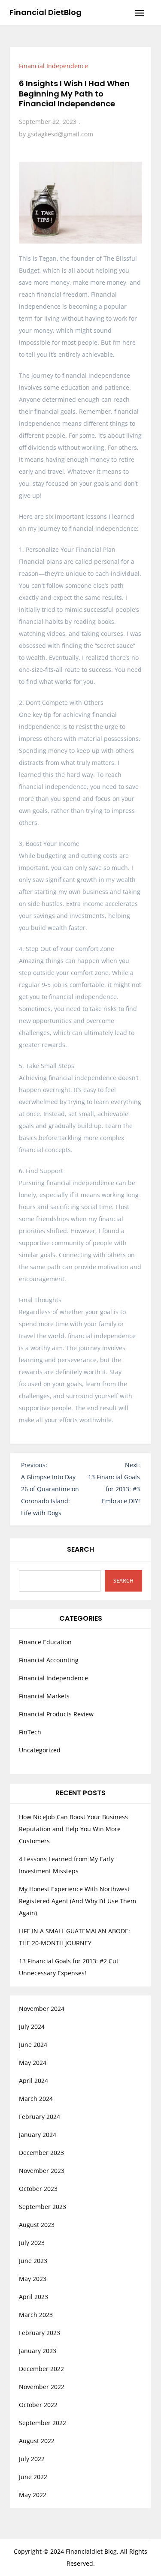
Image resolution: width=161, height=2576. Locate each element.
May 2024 (33, 2063)
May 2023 (33, 2279)
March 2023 (36, 2315)
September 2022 (43, 2423)
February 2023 (39, 2333)
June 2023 (33, 2261)
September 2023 (43, 2207)
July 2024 (32, 2027)
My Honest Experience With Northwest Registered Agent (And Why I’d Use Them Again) (77, 1901)
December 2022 (41, 2369)
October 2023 (38, 2189)
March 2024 (36, 2099)
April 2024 (33, 2081)
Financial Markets (44, 1696)
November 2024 (42, 2009)
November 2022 (42, 2387)
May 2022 (33, 2495)
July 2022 (32, 2459)
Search (80, 1549)
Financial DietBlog (46, 12)
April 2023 (33, 2297)
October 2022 (38, 2405)
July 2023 (32, 2243)
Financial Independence (53, 66)
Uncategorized (40, 1750)
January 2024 (38, 2135)
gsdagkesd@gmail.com (60, 134)
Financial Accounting (49, 1660)
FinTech (30, 1732)
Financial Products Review (56, 1714)
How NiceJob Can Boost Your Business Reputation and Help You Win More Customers (73, 1829)
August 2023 (37, 2225)
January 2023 (38, 2351)
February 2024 (39, 2117)
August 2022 (37, 2441)
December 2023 (41, 2153)
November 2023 (42, 2171)
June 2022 (33, 2477)
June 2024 (33, 2045)
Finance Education (45, 1642)
